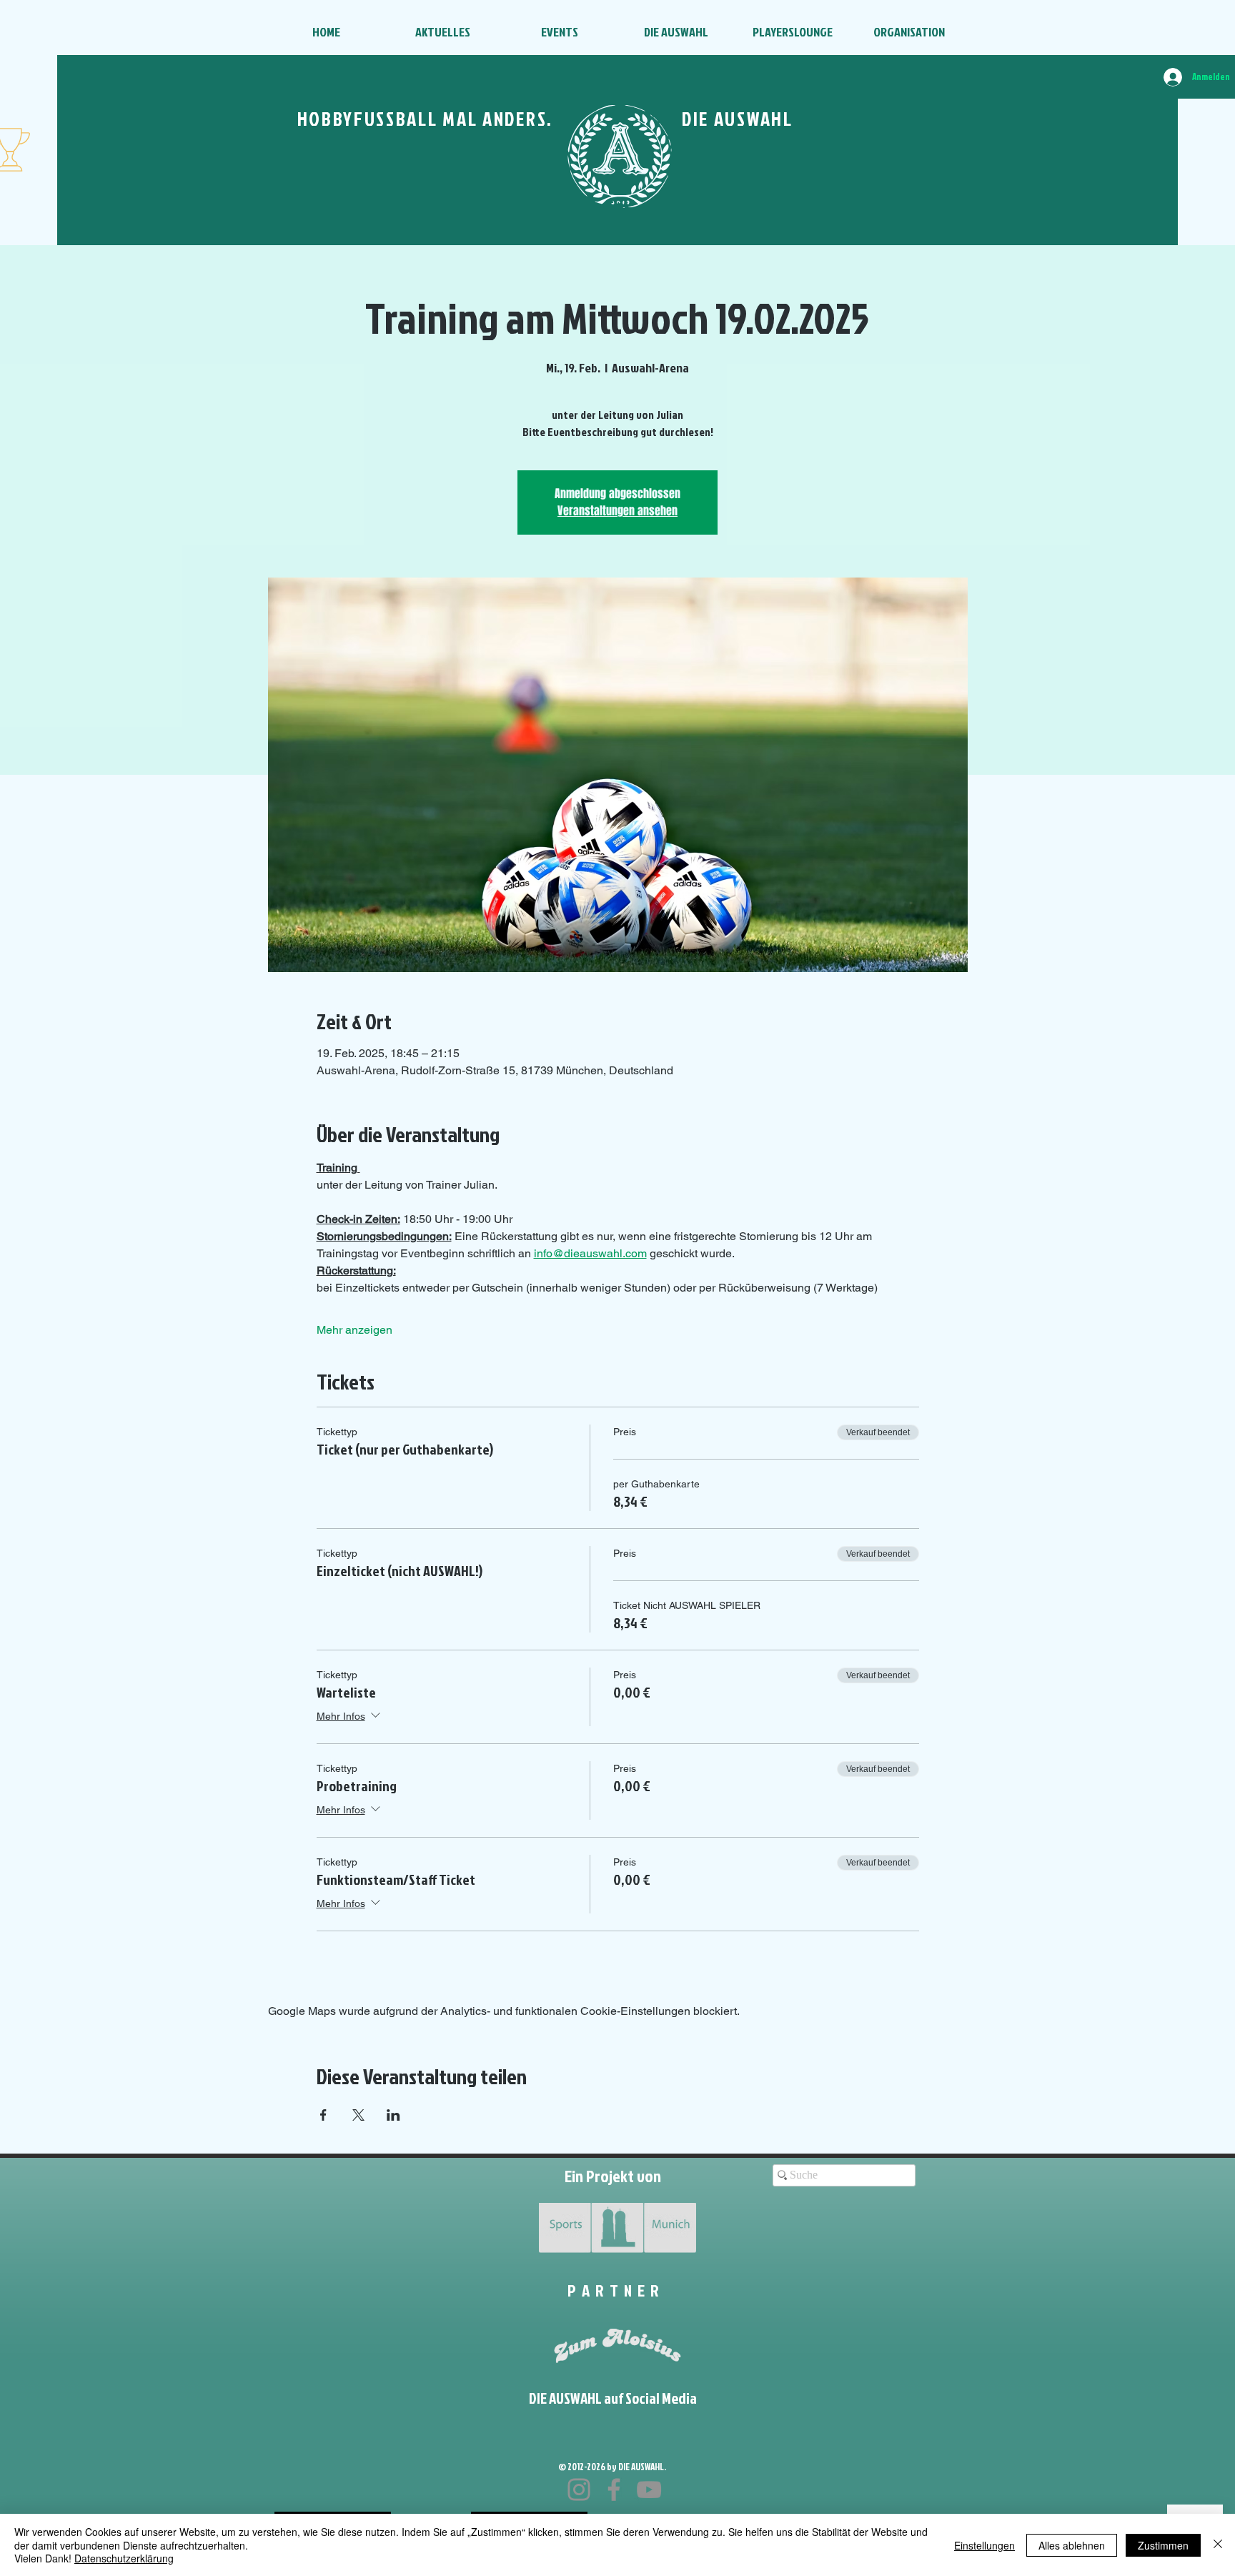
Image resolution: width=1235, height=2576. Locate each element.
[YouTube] (649, 2490)
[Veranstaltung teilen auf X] (358, 2115)
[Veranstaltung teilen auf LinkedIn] (393, 2115)
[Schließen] (1218, 2545)
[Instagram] (579, 2490)
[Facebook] (614, 2490)
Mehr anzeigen (354, 1330)
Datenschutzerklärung (124, 2558)
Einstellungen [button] (984, 2545)
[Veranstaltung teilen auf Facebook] (323, 2115)
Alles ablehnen (1072, 2545)
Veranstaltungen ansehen (617, 511)
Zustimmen (1163, 2545)
